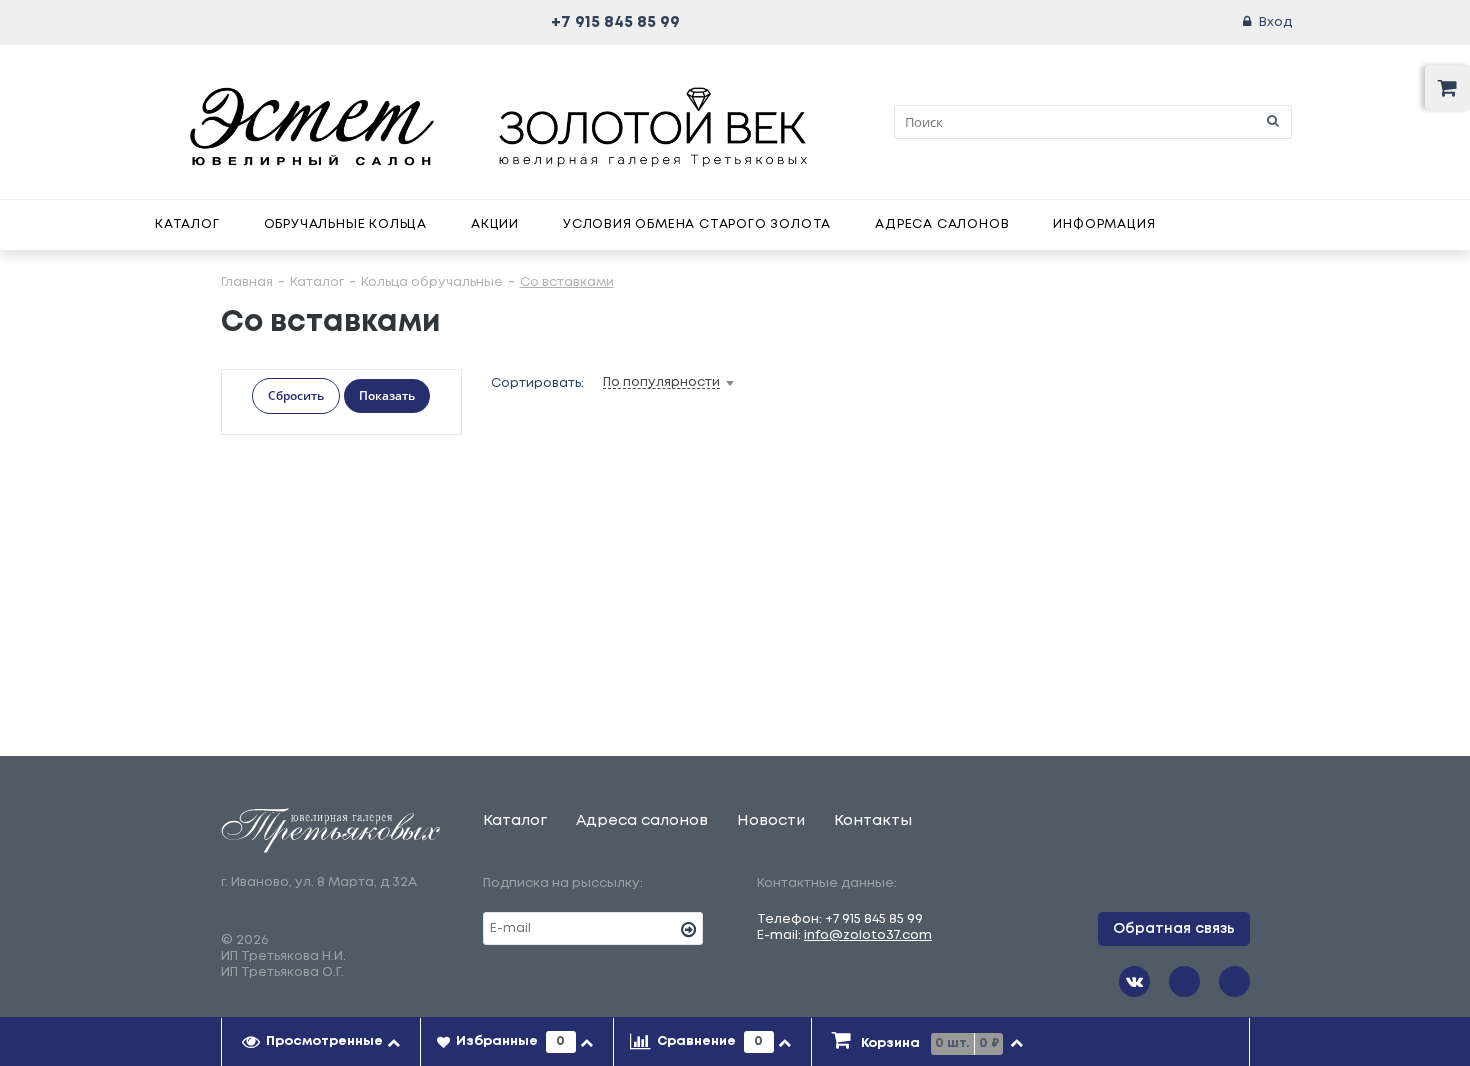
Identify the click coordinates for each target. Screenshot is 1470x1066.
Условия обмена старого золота (697, 224)
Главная (247, 282)
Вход (1275, 22)
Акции (495, 224)
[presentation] (321, 1042)
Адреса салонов (942, 224)
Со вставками (567, 282)
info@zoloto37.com (868, 935)
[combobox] (700, 383)
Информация (1104, 224)
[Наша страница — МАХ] (1234, 981)
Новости (771, 821)
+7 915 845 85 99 (615, 22)
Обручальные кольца (345, 224)
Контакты (873, 821)
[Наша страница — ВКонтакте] (1134, 981)
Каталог (187, 224)
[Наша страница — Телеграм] (1184, 981)
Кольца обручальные (432, 282)
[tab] (321, 1042)
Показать (387, 395)
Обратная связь (1174, 929)
